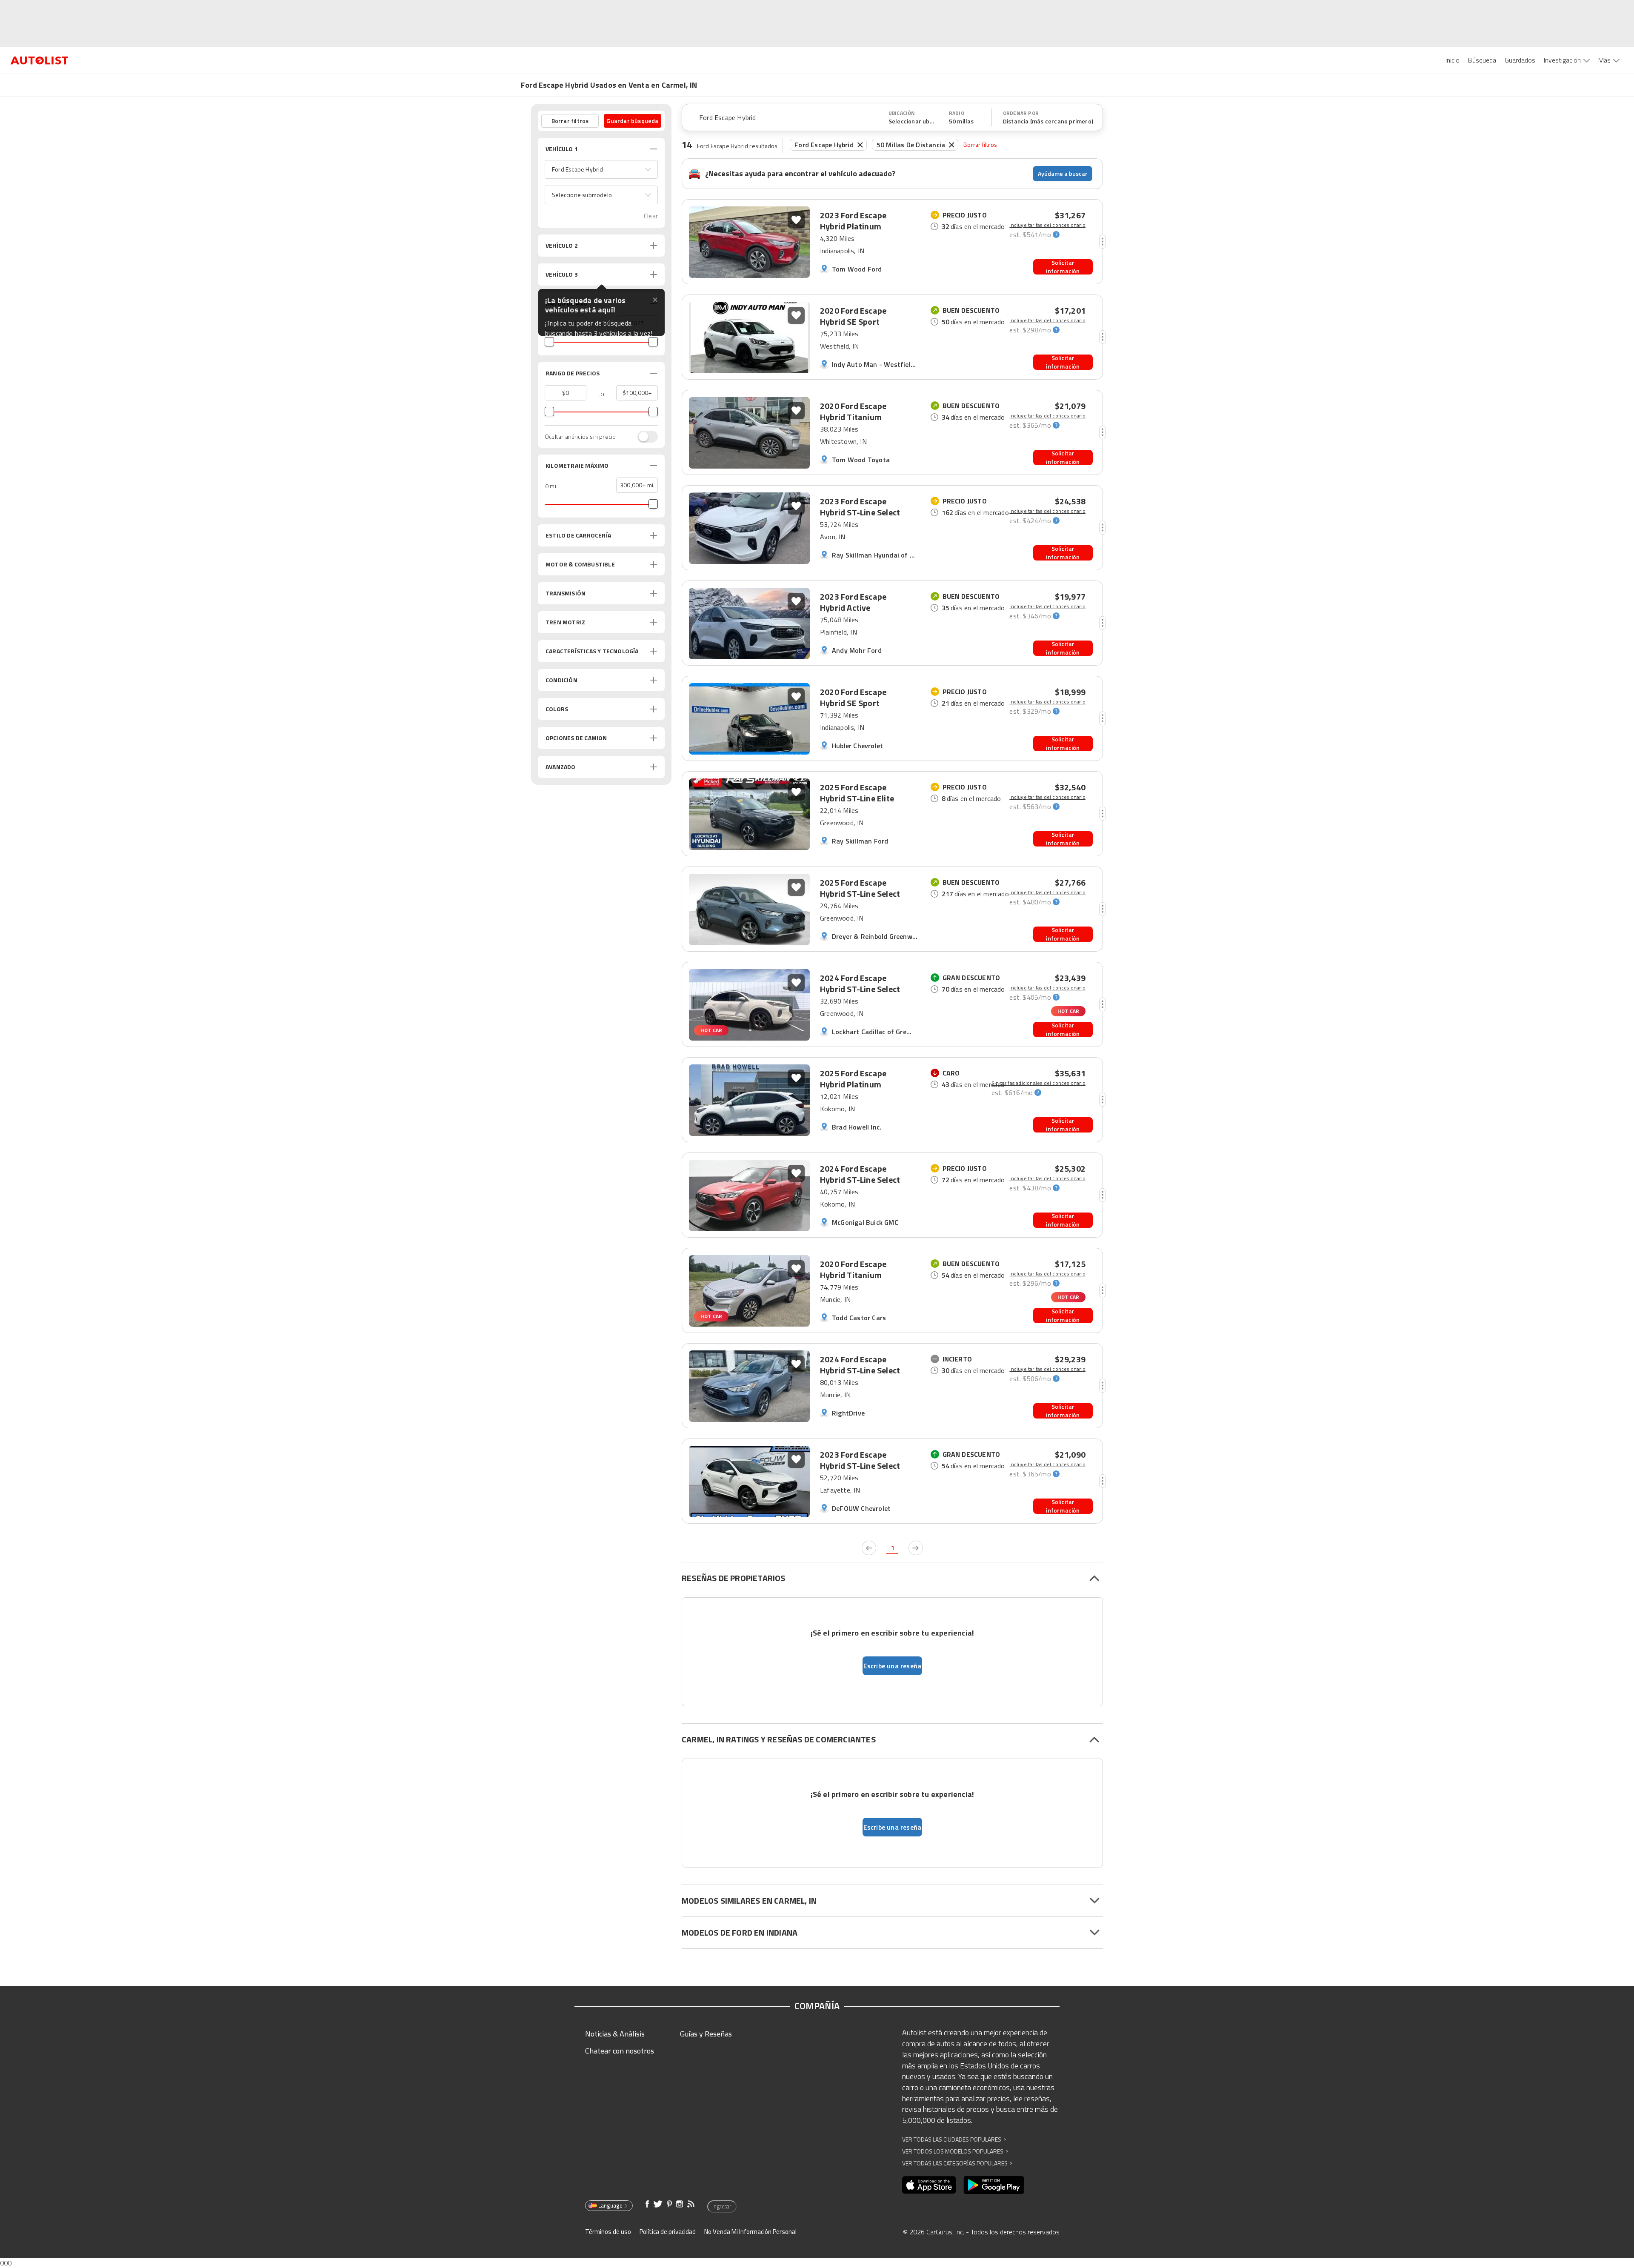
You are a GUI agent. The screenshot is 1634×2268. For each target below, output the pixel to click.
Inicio (1453, 60)
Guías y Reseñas (706, 2034)
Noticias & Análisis (615, 2034)
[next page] (916, 1548)
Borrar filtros (980, 144)
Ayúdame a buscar (1063, 173)
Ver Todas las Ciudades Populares (954, 2139)
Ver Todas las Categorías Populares (957, 2163)
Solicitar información (1063, 267)
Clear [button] (651, 216)
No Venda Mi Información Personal (750, 2232)
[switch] (643, 437)
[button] (601, 169)
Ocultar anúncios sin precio (580, 437)
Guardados (1520, 60)
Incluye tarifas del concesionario (1047, 225)
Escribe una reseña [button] (893, 1666)
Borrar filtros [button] (570, 121)
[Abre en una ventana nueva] (929, 2185)
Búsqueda (1482, 60)
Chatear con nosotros (620, 2051)
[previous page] (869, 1548)
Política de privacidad (668, 2232)
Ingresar (722, 2206)
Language (610, 2205)
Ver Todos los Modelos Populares (955, 2151)
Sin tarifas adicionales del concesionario (1038, 1083)
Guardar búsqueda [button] (632, 121)
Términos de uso (608, 2232)
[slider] (549, 342)
